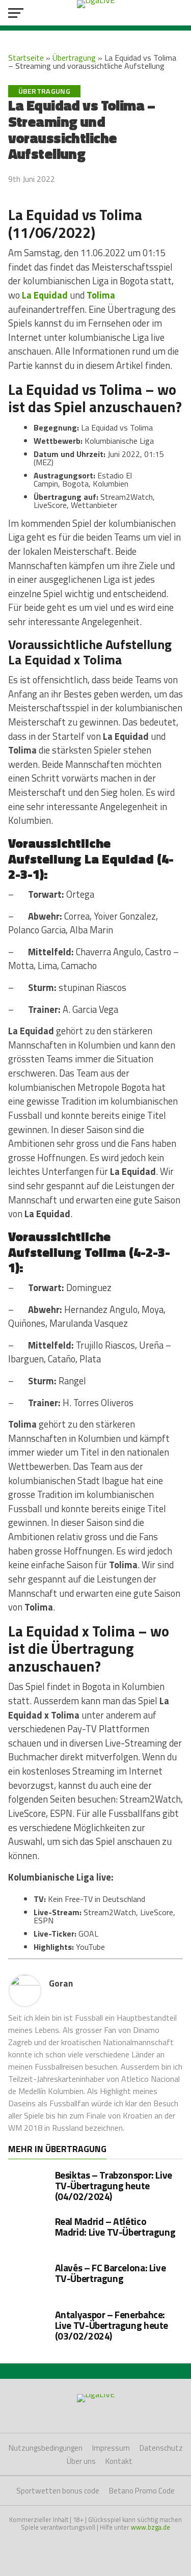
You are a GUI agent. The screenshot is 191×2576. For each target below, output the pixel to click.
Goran (61, 1983)
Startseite (26, 58)
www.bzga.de (151, 2527)
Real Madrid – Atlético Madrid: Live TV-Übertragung (115, 2226)
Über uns (81, 2461)
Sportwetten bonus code (58, 2491)
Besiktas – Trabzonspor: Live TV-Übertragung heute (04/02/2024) (114, 2185)
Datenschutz (161, 2448)
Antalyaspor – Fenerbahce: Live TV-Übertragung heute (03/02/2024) (112, 2325)
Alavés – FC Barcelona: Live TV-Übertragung (111, 2273)
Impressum (111, 2448)
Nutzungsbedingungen (46, 2448)
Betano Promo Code (142, 2491)
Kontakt (119, 2461)
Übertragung (74, 58)
